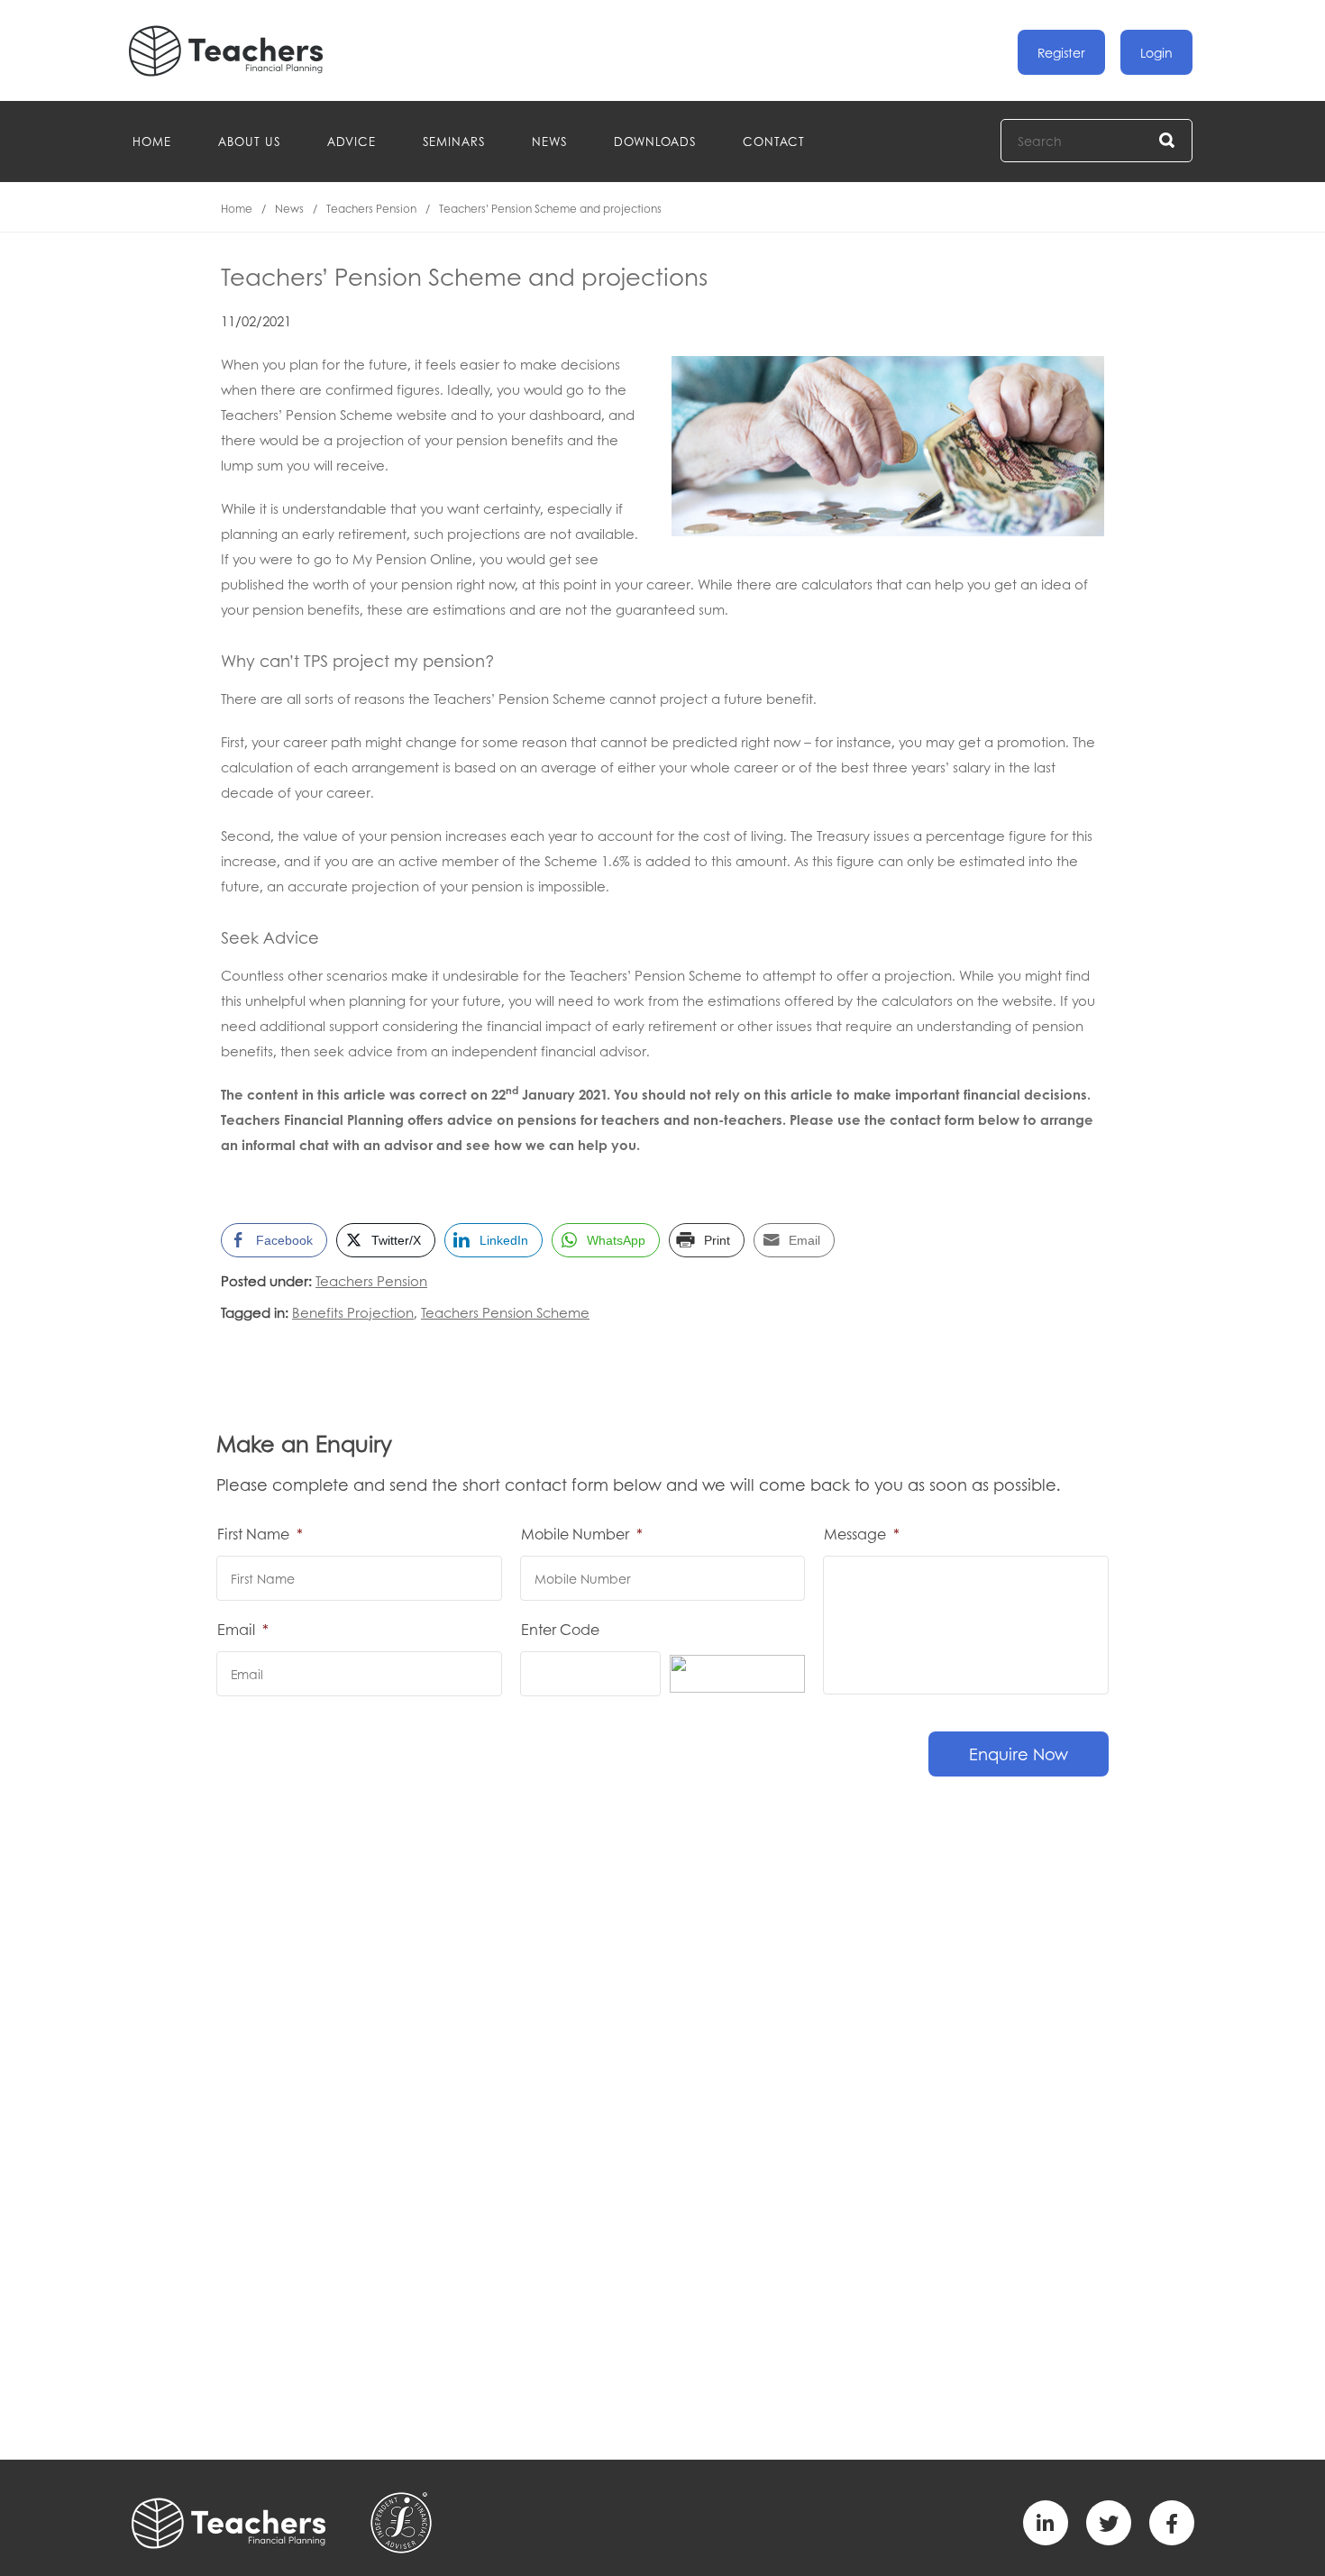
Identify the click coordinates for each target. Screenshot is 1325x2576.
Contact (774, 141)
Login (1156, 52)
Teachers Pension (371, 209)
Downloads (655, 141)
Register (1061, 52)
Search (1168, 141)
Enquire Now (1019, 1754)
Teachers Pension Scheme (505, 1312)
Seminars (454, 141)
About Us (249, 141)
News (549, 141)
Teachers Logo (241, 51)
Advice (352, 141)
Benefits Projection (353, 1312)
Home (152, 141)
